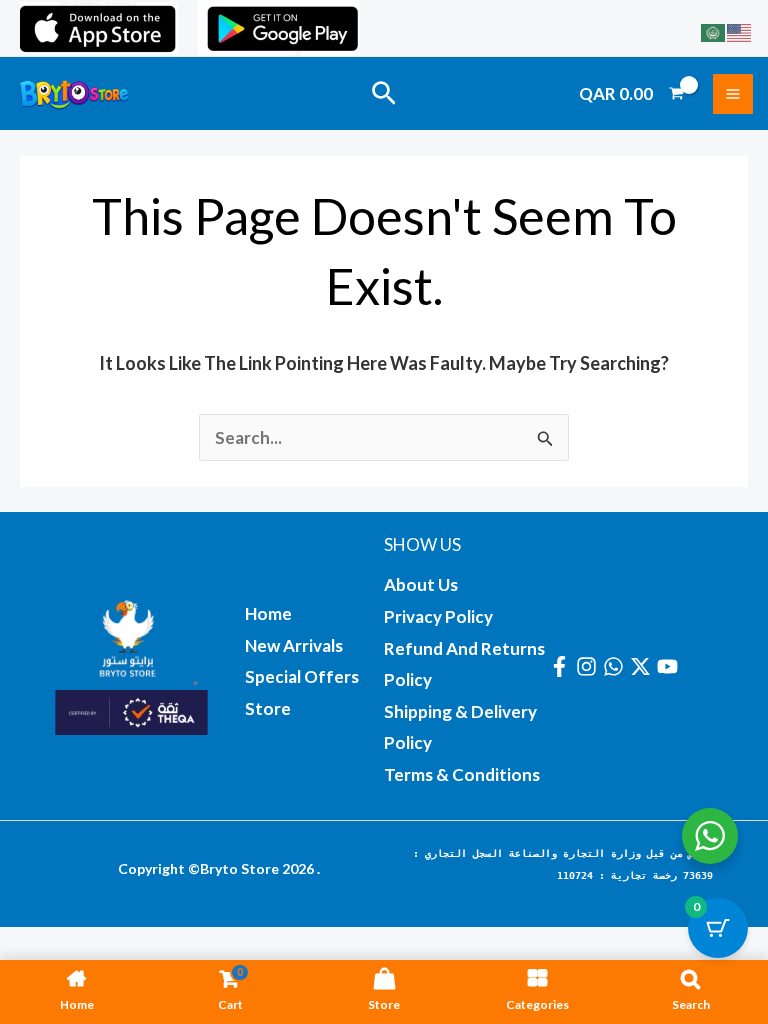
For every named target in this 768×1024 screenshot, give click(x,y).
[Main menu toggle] (733, 94)
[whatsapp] (616, 666)
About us (421, 584)
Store (268, 708)
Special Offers (302, 676)
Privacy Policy (438, 616)
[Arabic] (714, 30)
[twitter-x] (643, 666)
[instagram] (589, 666)
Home (268, 613)
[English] (740, 30)
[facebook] (562, 666)
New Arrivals (294, 645)
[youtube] (670, 666)
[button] (384, 94)
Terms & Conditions (462, 774)
